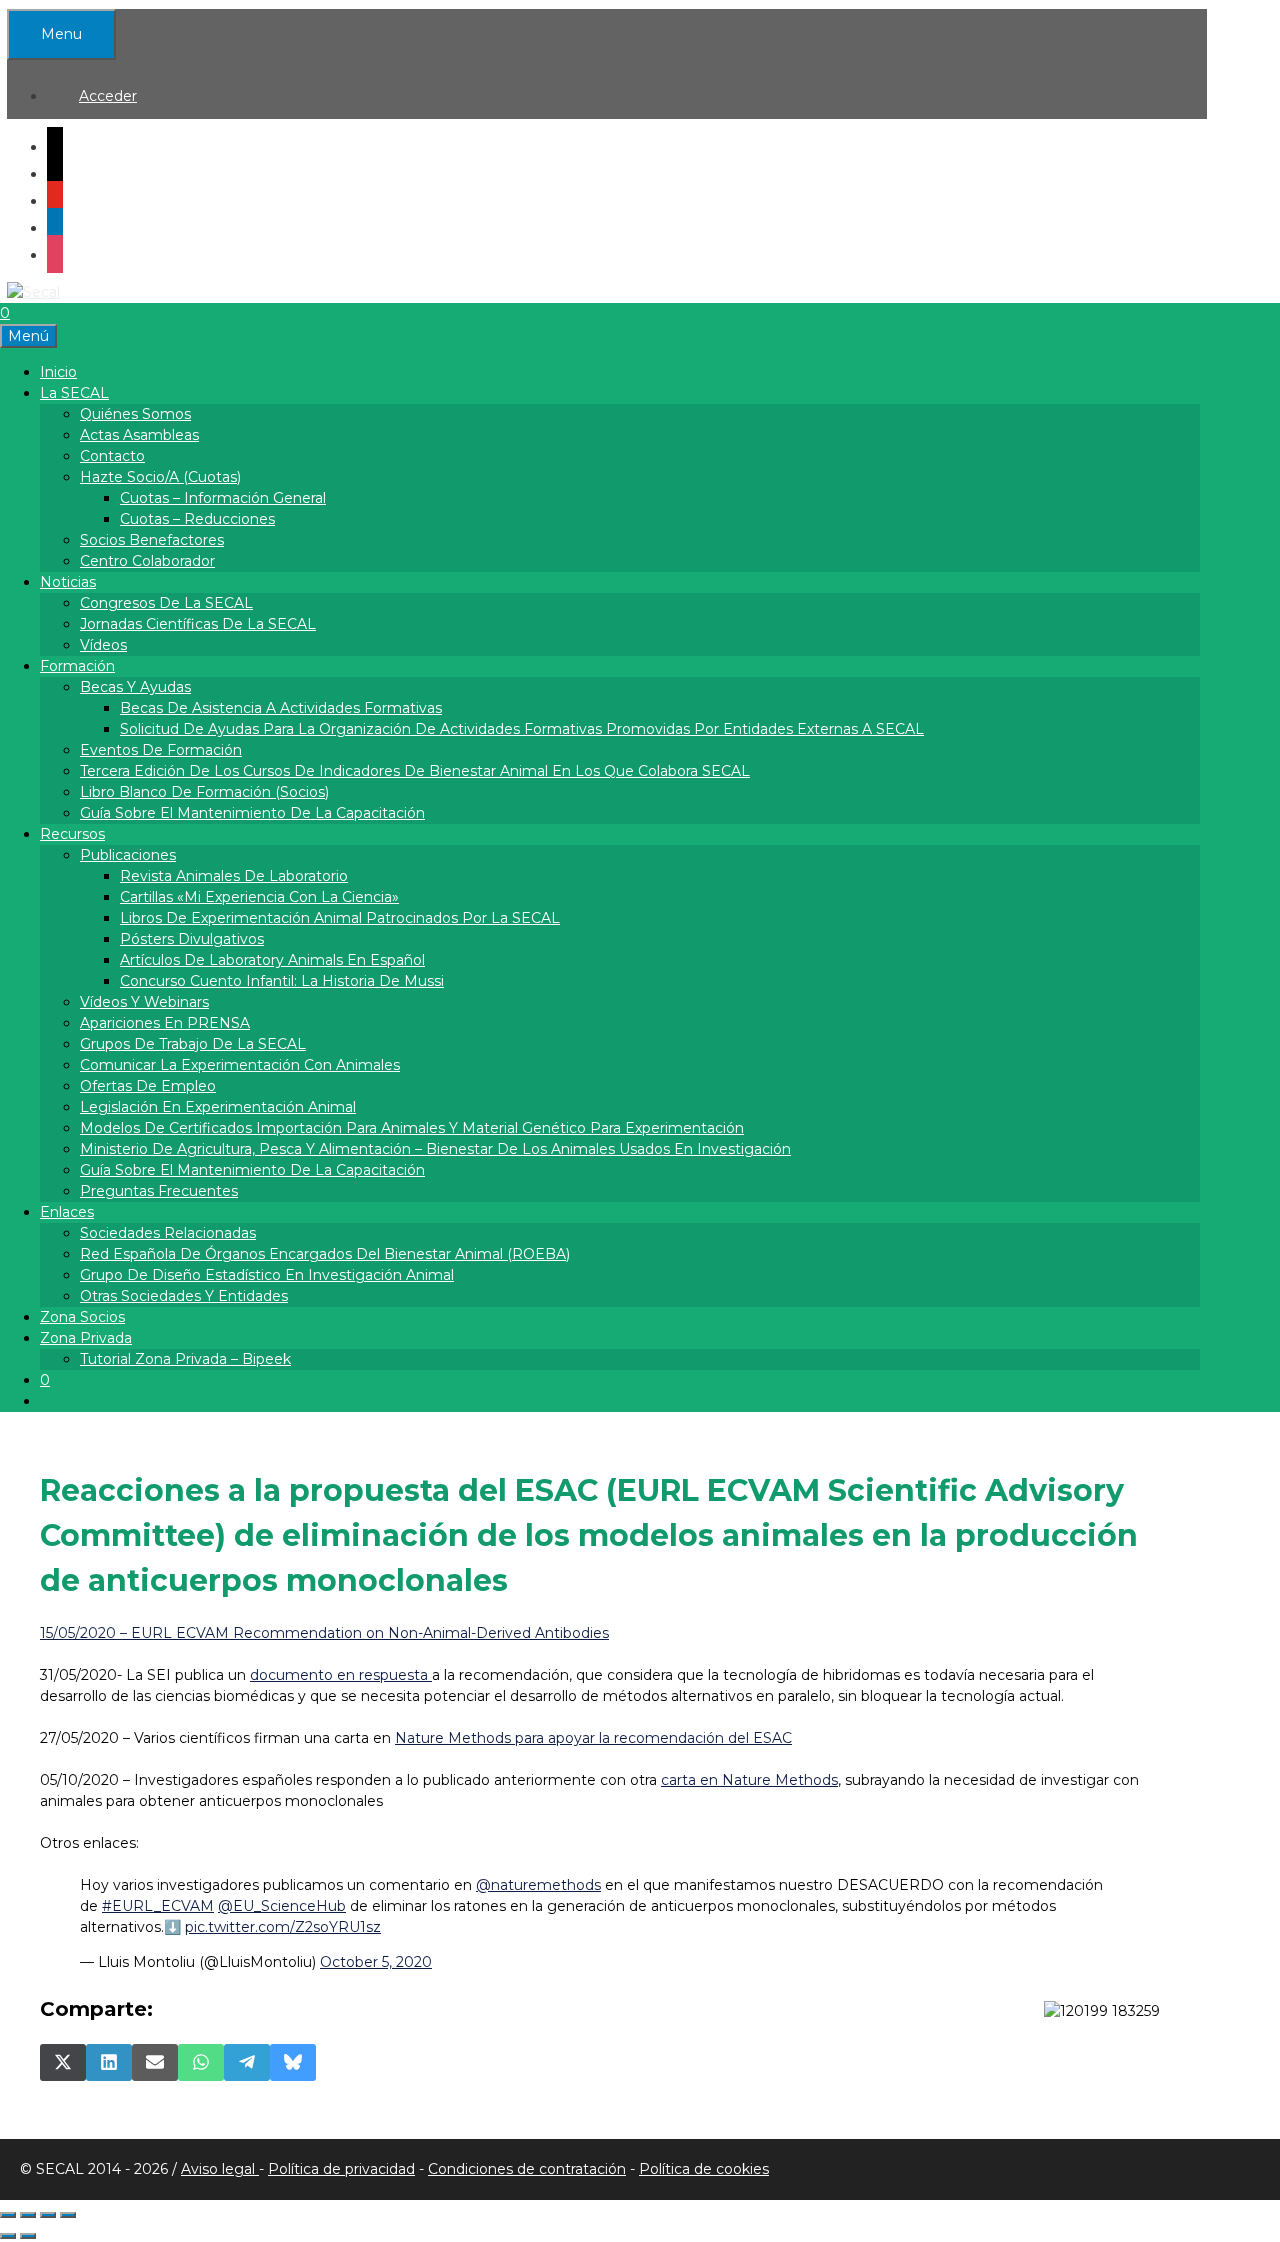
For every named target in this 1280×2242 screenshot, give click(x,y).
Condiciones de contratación (527, 2169)
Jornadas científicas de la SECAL (198, 624)
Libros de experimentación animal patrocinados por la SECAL (340, 918)
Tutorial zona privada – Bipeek (185, 1359)
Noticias (68, 582)
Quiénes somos (135, 414)
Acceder (108, 96)
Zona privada (86, 1338)
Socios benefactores (152, 540)
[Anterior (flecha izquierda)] (8, 2236)
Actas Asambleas (139, 435)
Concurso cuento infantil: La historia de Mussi (282, 981)
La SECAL (74, 393)
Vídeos (103, 645)
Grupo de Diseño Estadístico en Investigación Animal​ (267, 1275)
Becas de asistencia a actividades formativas (281, 708)
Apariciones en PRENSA (165, 1023)
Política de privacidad (341, 2169)
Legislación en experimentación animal (218, 1107)
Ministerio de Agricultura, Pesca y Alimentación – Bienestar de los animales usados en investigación (435, 1149)
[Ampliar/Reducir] (8, 2215)
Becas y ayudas (135, 687)
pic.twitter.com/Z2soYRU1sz (283, 1927)
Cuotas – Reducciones (197, 519)
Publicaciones (128, 855)
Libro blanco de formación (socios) (204, 792)
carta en (749, 1780)
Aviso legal (220, 2169)
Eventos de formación (161, 750)
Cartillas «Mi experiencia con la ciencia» (259, 897)
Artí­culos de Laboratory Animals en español (272, 960)
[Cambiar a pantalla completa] (28, 2215)
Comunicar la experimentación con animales (240, 1065)
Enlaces (67, 1212)
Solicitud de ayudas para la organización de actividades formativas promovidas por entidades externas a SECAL (522, 729)
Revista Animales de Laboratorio (234, 876)
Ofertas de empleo (148, 1086)
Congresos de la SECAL (166, 603)
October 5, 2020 (376, 1962)
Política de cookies (704, 2169)
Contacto (112, 456)
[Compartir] (48, 2215)
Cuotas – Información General (223, 498)
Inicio (58, 372)
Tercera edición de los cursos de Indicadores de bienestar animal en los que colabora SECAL (415, 771)
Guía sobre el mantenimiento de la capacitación (252, 813)
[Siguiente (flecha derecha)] (28, 2236)
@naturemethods (538, 1885)
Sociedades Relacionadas (168, 1233)
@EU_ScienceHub (282, 1906)
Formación (77, 666)
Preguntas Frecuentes (159, 1191)
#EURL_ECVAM (158, 1906)
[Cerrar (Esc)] (68, 2215)
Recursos (72, 834)
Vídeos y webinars (144, 1002)
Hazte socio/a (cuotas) (160, 477)
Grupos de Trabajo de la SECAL (193, 1044)
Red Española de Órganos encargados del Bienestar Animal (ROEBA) (325, 1254)
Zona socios (82, 1317)
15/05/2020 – (324, 1633)
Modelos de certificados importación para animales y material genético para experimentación (412, 1128)
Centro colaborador (147, 561)
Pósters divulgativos (192, 939)
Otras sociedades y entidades (184, 1296)
